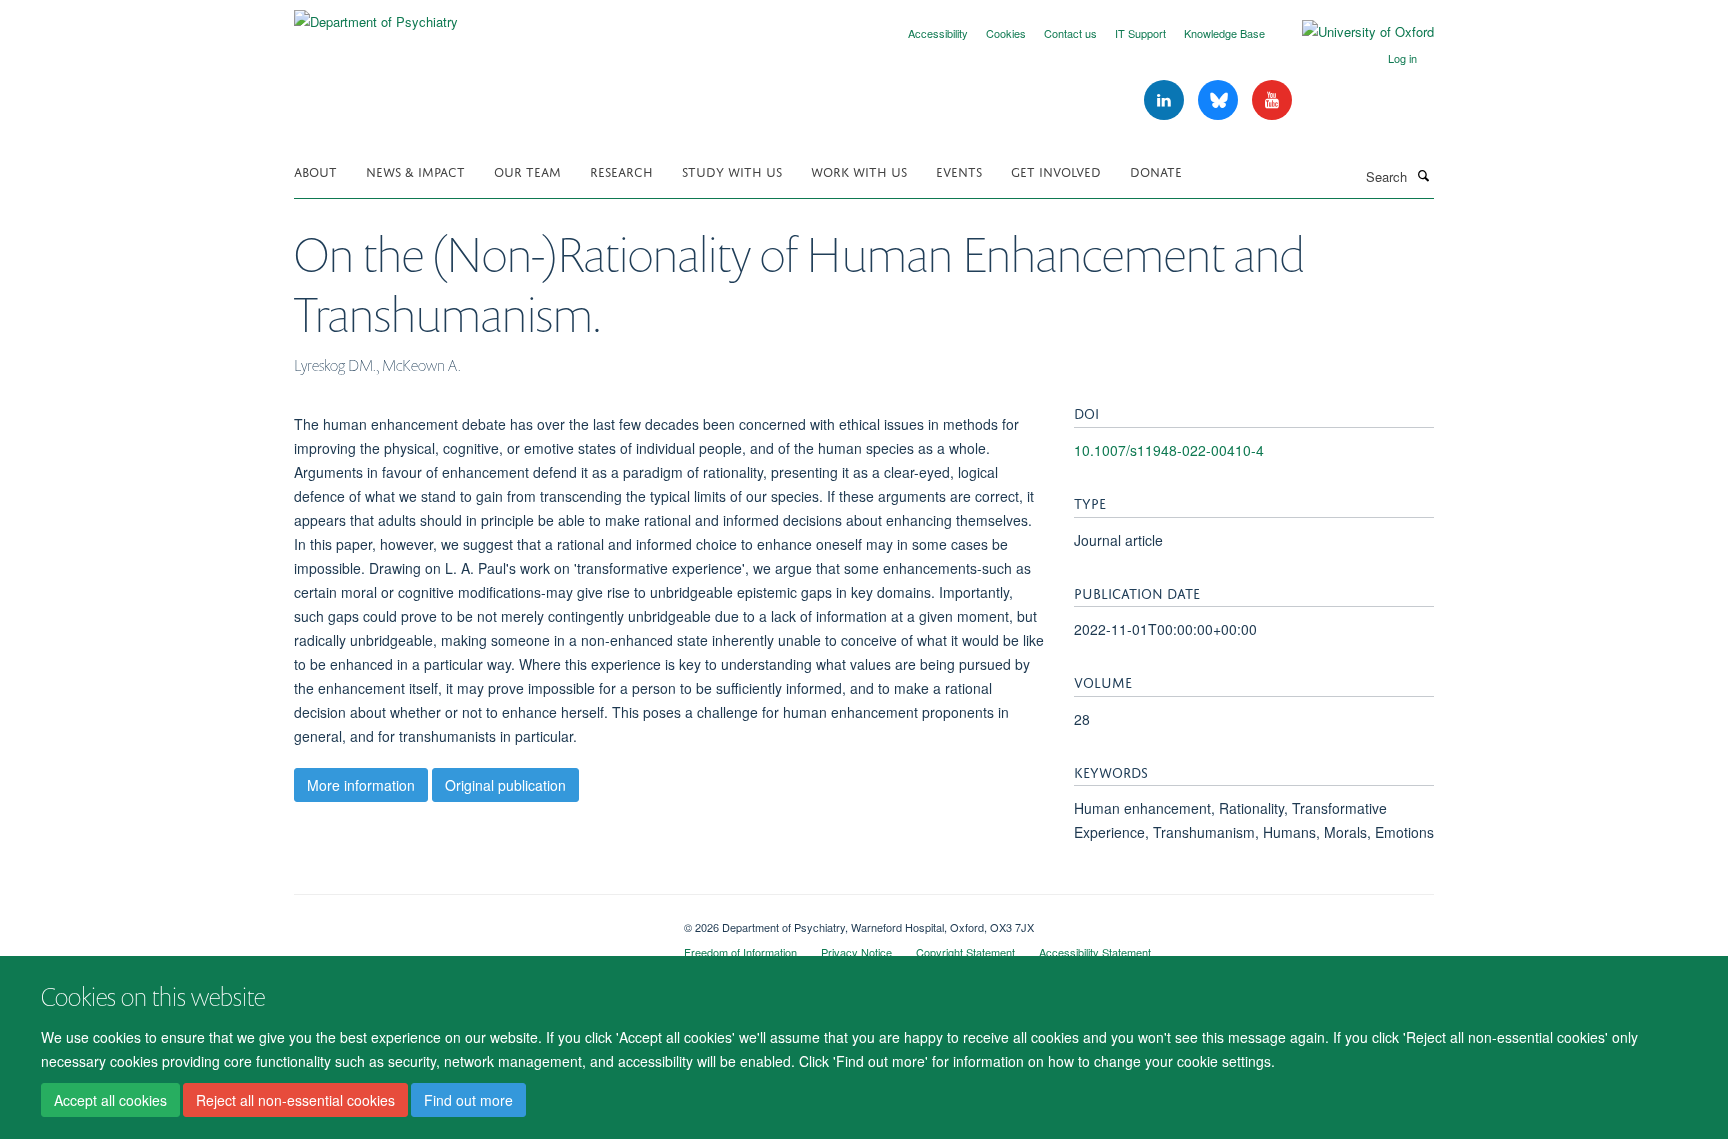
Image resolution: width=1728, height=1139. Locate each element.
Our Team (527, 170)
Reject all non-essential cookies (295, 1100)
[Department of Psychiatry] (376, 14)
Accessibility (938, 33)
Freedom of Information (740, 952)
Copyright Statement (965, 952)
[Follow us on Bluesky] (1220, 100)
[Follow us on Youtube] (1272, 100)
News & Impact (415, 170)
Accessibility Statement (1095, 952)
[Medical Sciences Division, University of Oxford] (474, 920)
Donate (1156, 170)
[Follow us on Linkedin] (1166, 100)
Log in (1402, 58)
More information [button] (361, 785)
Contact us (1070, 33)
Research (621, 170)
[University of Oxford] (1353, 32)
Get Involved (1056, 170)
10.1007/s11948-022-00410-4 (1169, 450)
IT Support (1140, 33)
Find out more (468, 1100)
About (315, 170)
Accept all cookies (110, 1100)
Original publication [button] (505, 785)
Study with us (732, 170)
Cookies (1006, 33)
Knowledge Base (1224, 33)
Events (959, 170)
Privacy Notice (856, 952)
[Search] (1423, 175)
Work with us (859, 170)
